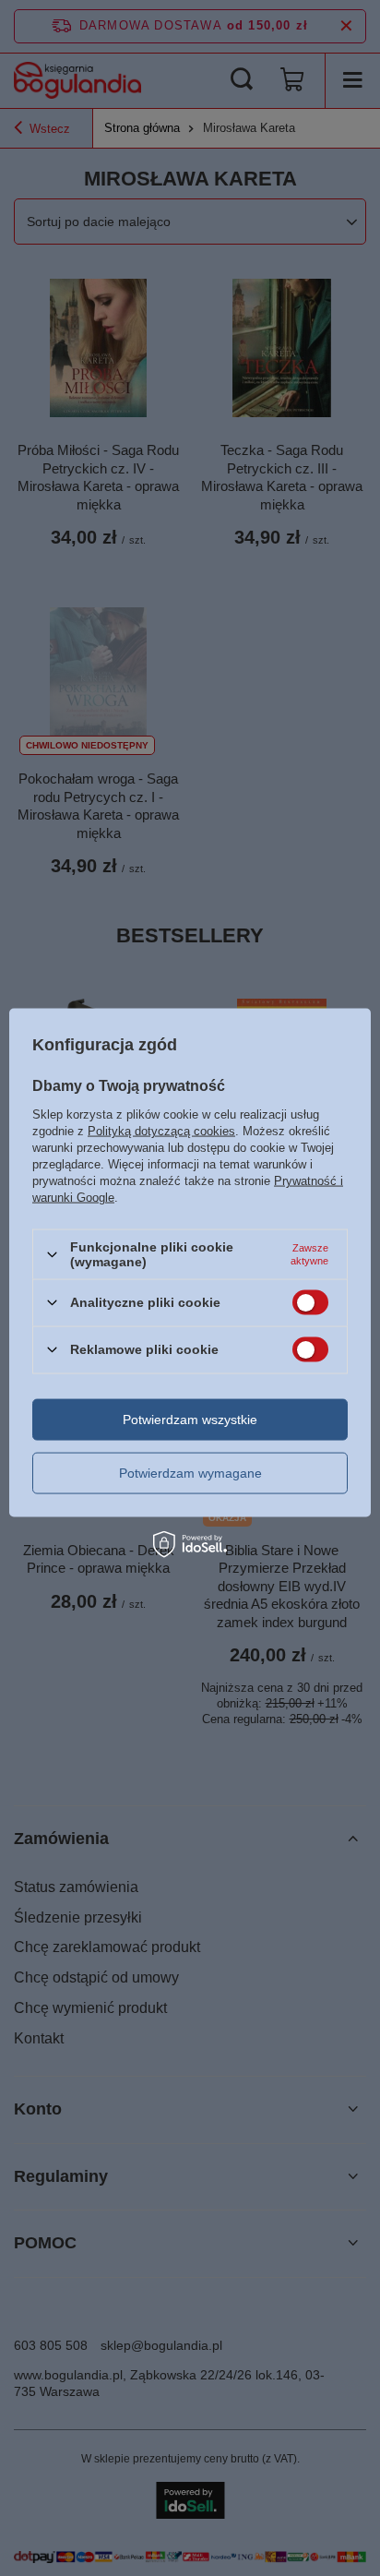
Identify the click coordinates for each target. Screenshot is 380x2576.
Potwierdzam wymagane (190, 1473)
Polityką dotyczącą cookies (161, 1131)
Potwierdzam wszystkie (190, 1420)
